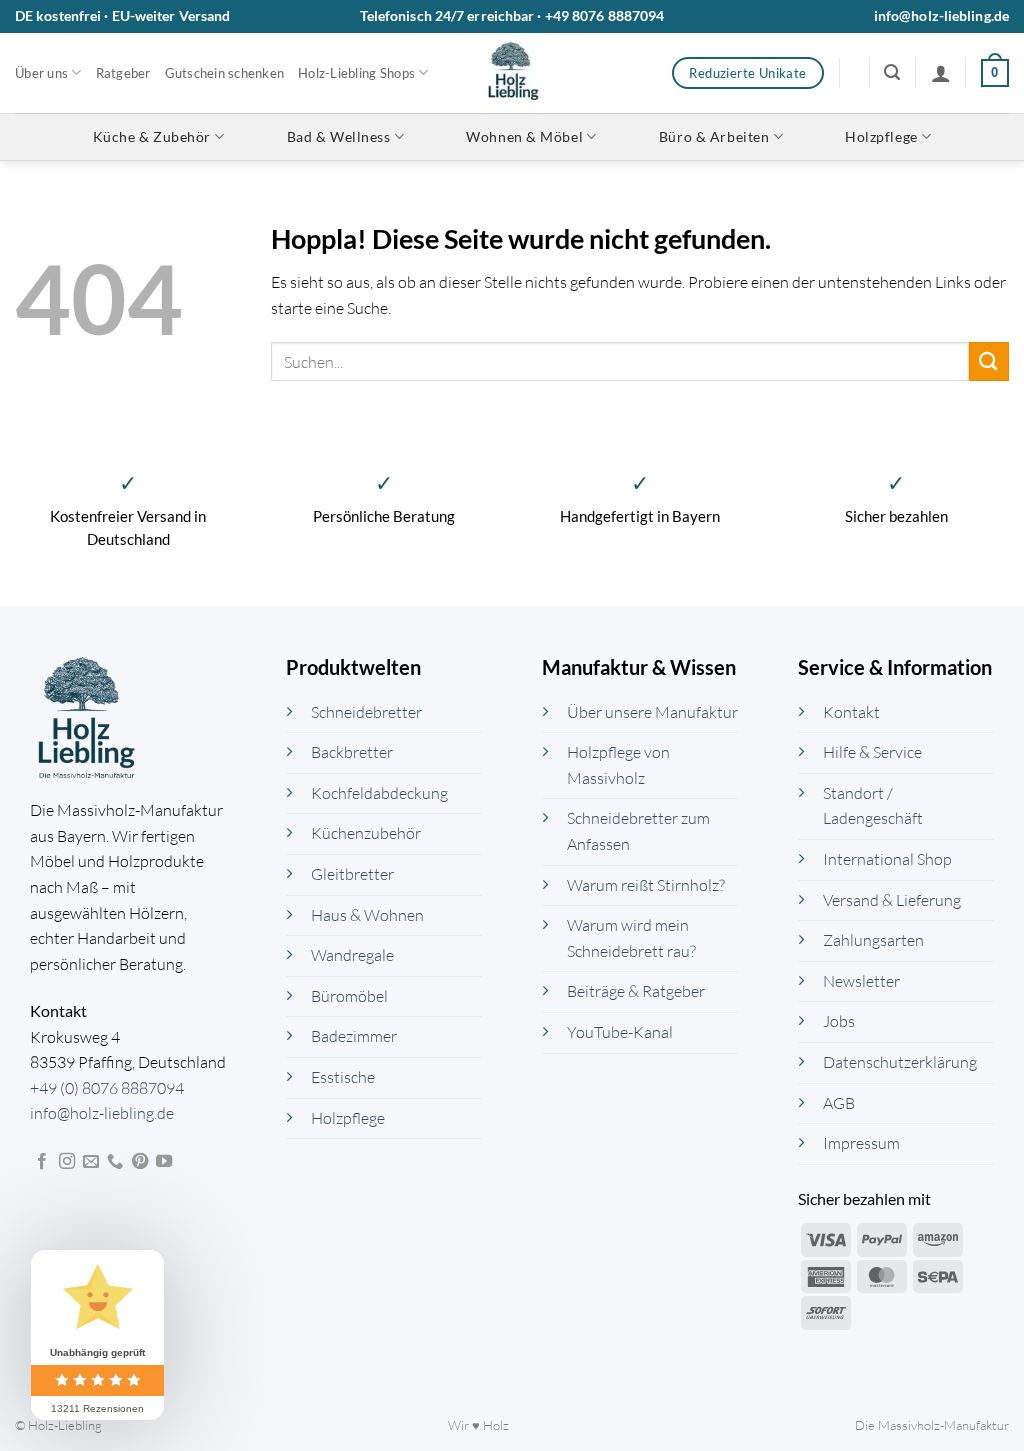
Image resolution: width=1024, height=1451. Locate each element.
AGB (839, 1103)
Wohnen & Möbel (524, 136)
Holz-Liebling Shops (356, 73)
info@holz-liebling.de (941, 15)
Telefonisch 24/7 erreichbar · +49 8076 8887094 (512, 15)
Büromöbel (349, 996)
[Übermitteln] (989, 361)
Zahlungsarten (873, 940)
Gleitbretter (352, 874)
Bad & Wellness (339, 136)
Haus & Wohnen (367, 915)
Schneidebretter (366, 712)
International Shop (887, 859)
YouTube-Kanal (620, 1032)
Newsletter (861, 981)
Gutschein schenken (225, 73)
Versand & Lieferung (892, 900)
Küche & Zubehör (152, 136)
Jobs (839, 1021)
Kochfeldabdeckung (379, 793)
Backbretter (352, 752)
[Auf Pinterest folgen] (140, 1162)
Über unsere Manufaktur (652, 712)
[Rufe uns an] (115, 1162)
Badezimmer (354, 1036)
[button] (892, 72)
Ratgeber (123, 73)
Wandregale (352, 955)
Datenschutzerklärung (900, 1062)
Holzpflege (881, 136)
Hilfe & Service (872, 752)
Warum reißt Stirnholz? (646, 885)
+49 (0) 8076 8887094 (107, 1088)
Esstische (343, 1077)
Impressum (861, 1143)
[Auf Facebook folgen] (42, 1162)
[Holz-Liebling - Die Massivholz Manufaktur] (512, 73)
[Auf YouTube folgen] (164, 1162)
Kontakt (851, 712)
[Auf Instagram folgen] (67, 1162)
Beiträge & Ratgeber (636, 991)
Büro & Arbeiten (714, 136)
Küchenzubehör (366, 833)
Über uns (41, 73)
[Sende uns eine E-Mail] (91, 1162)
